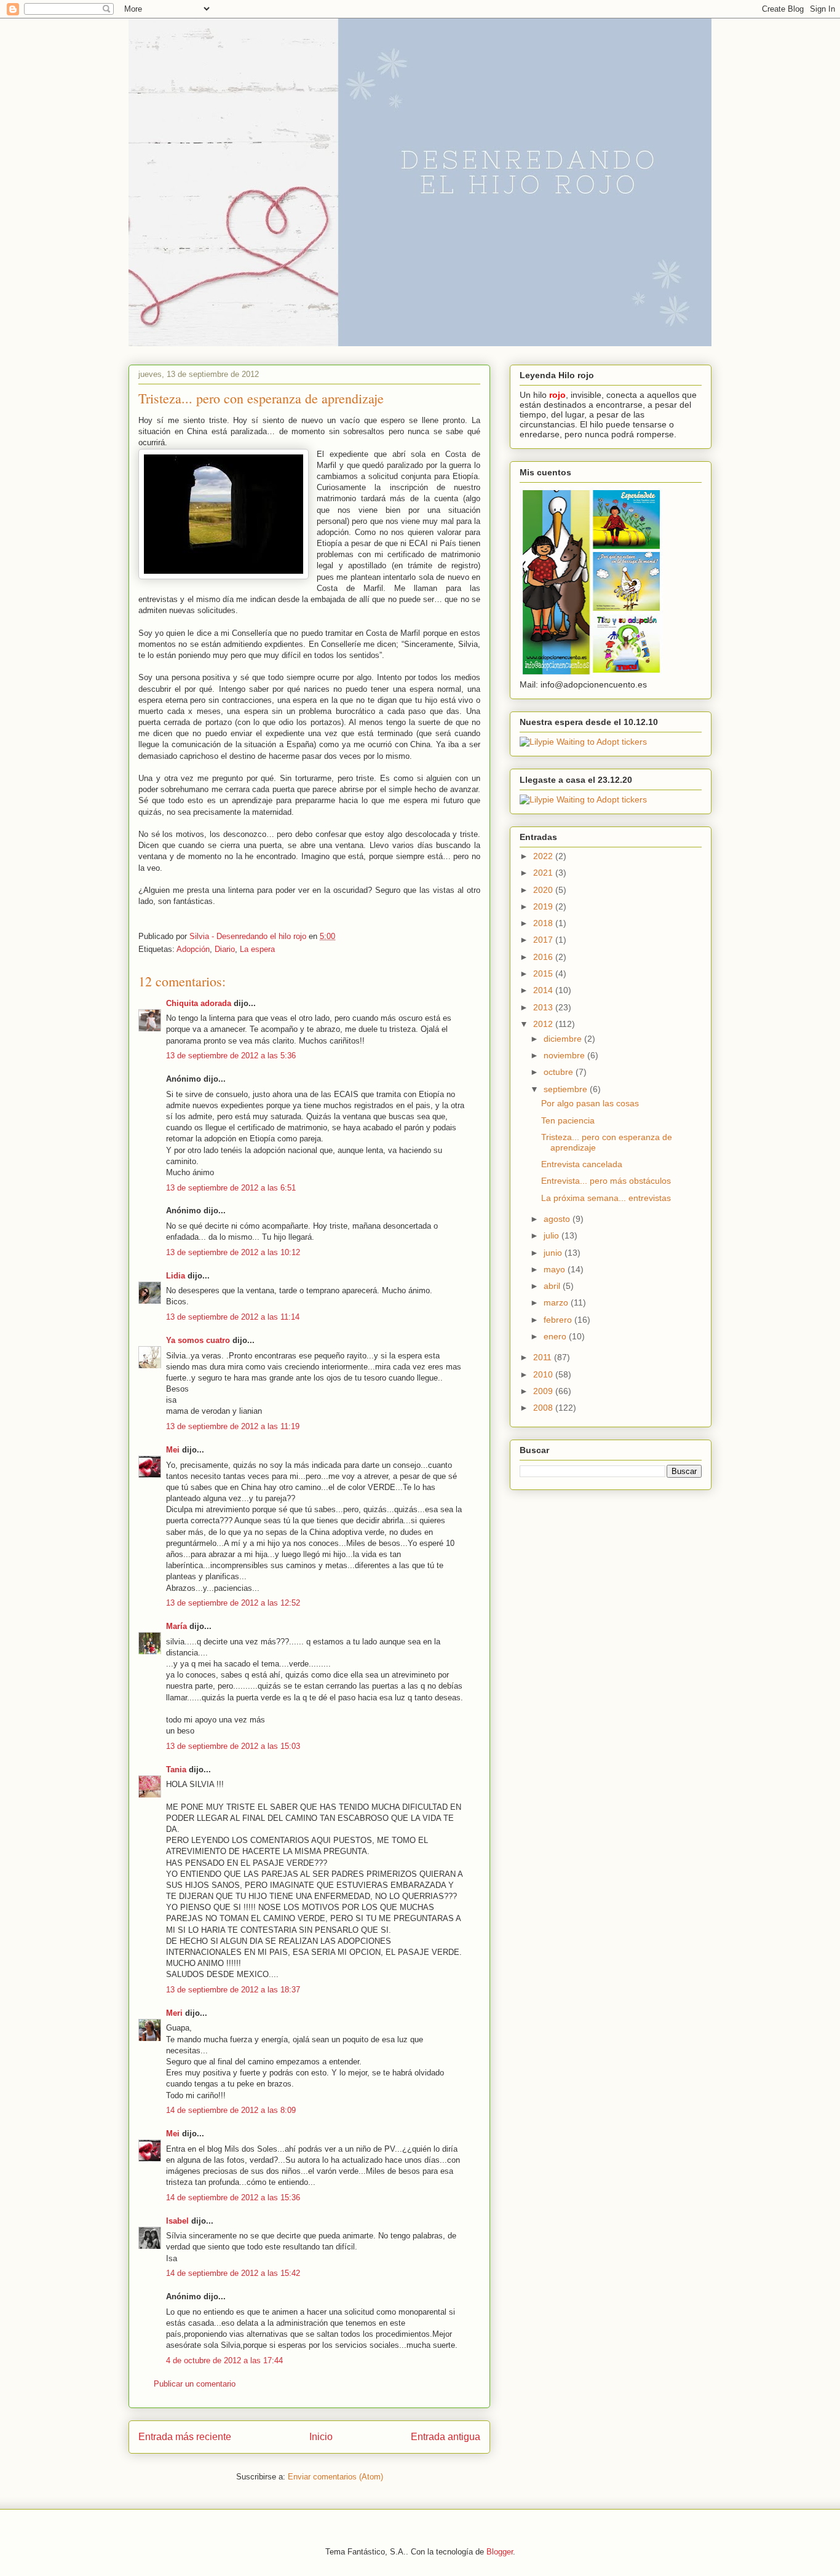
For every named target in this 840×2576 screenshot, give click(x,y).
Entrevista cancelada (582, 1164)
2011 (544, 1357)
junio (554, 1253)
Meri (174, 2013)
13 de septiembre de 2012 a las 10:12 (233, 1252)
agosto (558, 1219)
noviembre (565, 1055)
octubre (560, 1072)
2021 (544, 873)
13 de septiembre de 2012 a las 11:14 (233, 1317)
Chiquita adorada (199, 1003)
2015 (544, 973)
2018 (544, 923)
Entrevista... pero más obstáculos (606, 1181)
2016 (544, 957)
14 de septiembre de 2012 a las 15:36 (233, 2198)
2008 (544, 1408)
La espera (257, 949)
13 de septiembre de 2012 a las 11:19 (233, 1426)
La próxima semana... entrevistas (606, 1198)
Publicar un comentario (195, 2384)
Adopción (193, 949)
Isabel (177, 2221)
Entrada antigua (446, 2437)
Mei (173, 1450)
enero (556, 1336)
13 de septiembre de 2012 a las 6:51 (231, 1188)
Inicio (321, 2437)
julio (553, 1235)
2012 (544, 1024)
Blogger (500, 2552)
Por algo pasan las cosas (590, 1103)
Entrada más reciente (185, 2437)
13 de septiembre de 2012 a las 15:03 (233, 1746)
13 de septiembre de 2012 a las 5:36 (231, 1056)
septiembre (567, 1089)
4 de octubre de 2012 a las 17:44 (224, 2360)
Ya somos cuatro (198, 1340)
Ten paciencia (568, 1120)
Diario (225, 949)
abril (553, 1286)
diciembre (564, 1039)
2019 (544, 906)
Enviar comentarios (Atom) (335, 2477)
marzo (557, 1302)
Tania (176, 1770)
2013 (544, 1007)
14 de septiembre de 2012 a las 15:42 (233, 2273)
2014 (544, 990)
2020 (544, 890)
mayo (556, 1269)
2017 (544, 940)
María (176, 1626)
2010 (544, 1374)
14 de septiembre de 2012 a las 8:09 (231, 2110)
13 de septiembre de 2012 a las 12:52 (233, 1603)
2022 (544, 856)
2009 (544, 1391)
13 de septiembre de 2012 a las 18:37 (233, 1990)
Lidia (176, 1276)
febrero (559, 1320)
